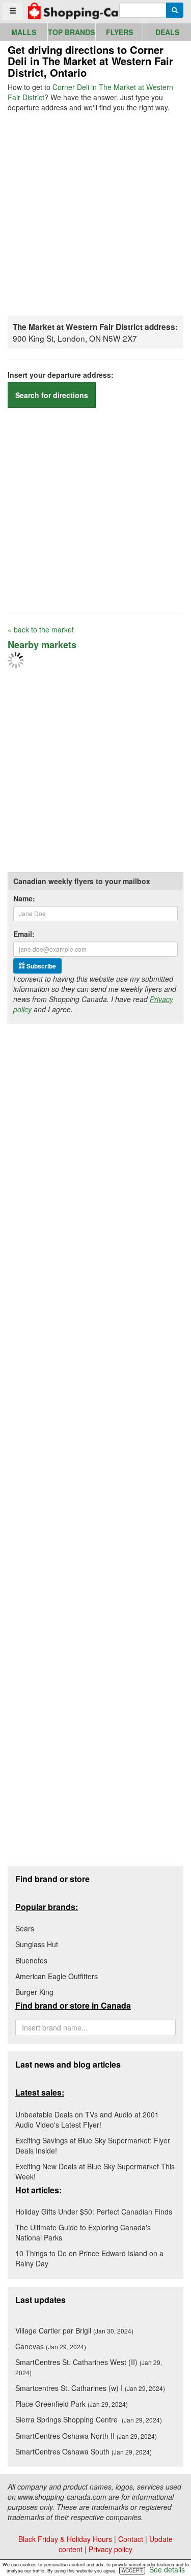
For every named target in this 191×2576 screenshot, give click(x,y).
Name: (24, 898)
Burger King (34, 1992)
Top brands (71, 32)
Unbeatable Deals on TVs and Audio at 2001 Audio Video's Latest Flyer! (87, 2119)
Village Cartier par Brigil (74, 2330)
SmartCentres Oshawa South (84, 2451)
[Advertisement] (95, 213)
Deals (167, 32)
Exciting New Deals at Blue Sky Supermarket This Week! (95, 2171)
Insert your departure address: (61, 375)
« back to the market (41, 629)
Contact (131, 2539)
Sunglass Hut (37, 1944)
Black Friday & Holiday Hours (65, 2539)
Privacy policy (111, 2549)
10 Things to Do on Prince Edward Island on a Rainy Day (89, 2258)
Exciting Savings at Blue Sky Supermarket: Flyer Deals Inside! (93, 2145)
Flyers (119, 32)
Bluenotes (31, 1960)
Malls (24, 32)
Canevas (51, 2346)
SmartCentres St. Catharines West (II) (89, 2367)
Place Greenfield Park (72, 2404)
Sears (25, 1928)
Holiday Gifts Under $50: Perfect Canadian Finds (94, 2211)
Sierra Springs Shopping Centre (89, 2419)
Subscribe (40, 966)
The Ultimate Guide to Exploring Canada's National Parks (83, 2232)
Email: (24, 934)
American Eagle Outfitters (57, 1976)
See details (167, 2569)
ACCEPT (132, 2570)
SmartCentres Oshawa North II (86, 2436)
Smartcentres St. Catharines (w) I (90, 2388)
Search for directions (52, 395)
